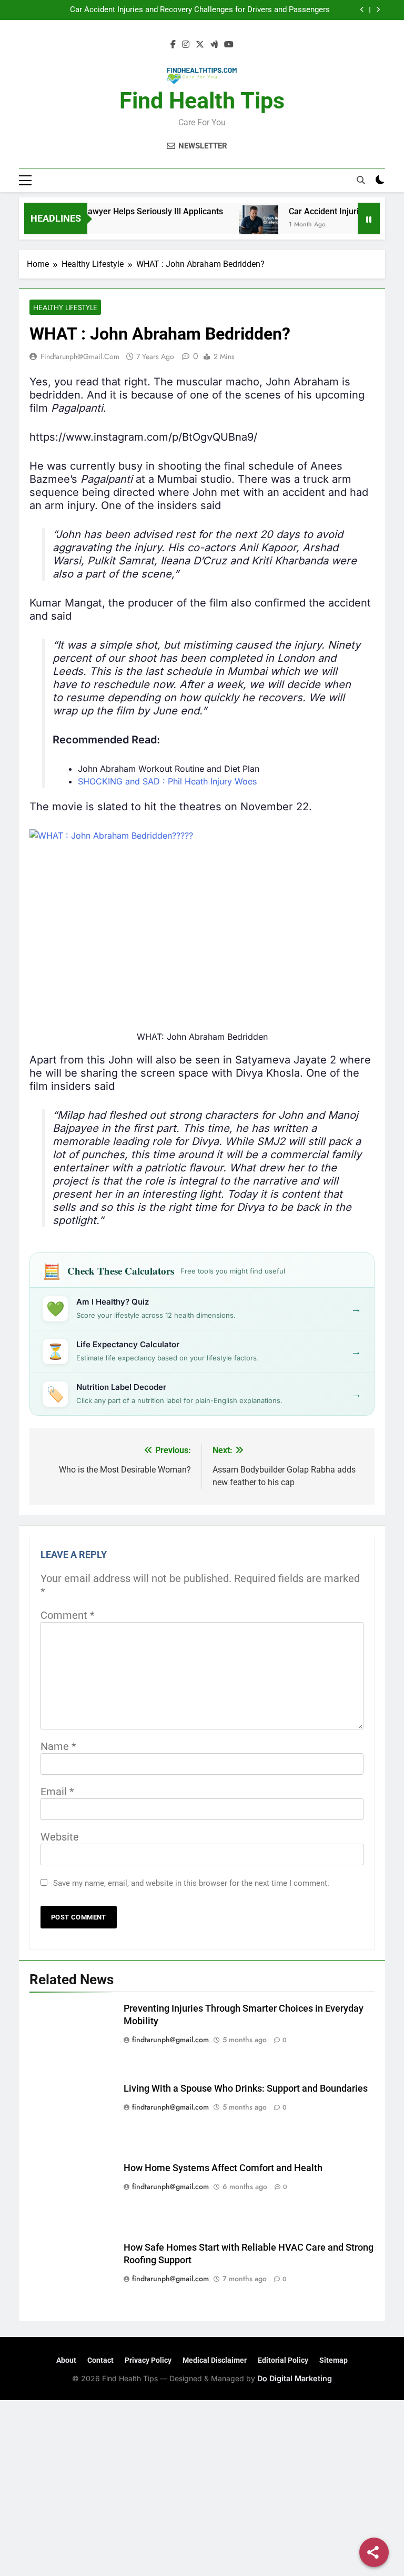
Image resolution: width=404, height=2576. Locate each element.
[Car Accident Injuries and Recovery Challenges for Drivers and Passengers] (239, 225)
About (66, 2360)
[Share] (374, 2552)
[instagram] (186, 45)
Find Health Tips (202, 101)
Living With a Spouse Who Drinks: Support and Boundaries (246, 2088)
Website (60, 1837)
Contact (100, 2360)
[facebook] (173, 45)
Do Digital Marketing (295, 2378)
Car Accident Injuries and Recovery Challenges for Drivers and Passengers (200, 10)
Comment (68, 1615)
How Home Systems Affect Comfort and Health (223, 2168)
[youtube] (229, 45)
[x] (200, 45)
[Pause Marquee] (369, 218)
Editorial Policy (283, 2360)
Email (57, 1792)
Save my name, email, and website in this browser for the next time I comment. (191, 1883)
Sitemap (334, 2360)
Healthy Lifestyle (65, 307)
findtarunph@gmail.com (80, 356)
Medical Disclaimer (215, 2360)
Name (58, 1746)
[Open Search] (361, 180)
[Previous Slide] (362, 10)
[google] (214, 45)
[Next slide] (378, 10)
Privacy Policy (148, 2360)
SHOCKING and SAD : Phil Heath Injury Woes (167, 781)
